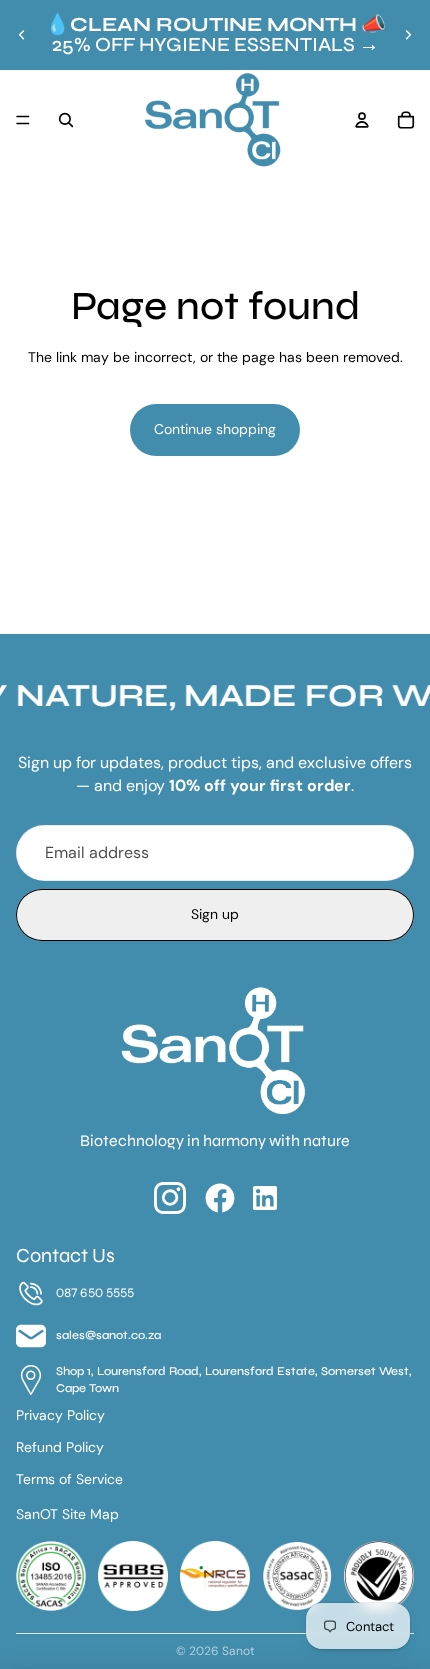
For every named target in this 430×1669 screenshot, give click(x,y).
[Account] (362, 120)
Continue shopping (215, 429)
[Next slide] (408, 35)
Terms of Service (69, 1479)
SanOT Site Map (67, 1514)
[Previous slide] (22, 35)
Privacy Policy (60, 1415)
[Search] (66, 120)
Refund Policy (60, 1447)
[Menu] (23, 120)
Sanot (238, 1651)
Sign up (215, 914)
